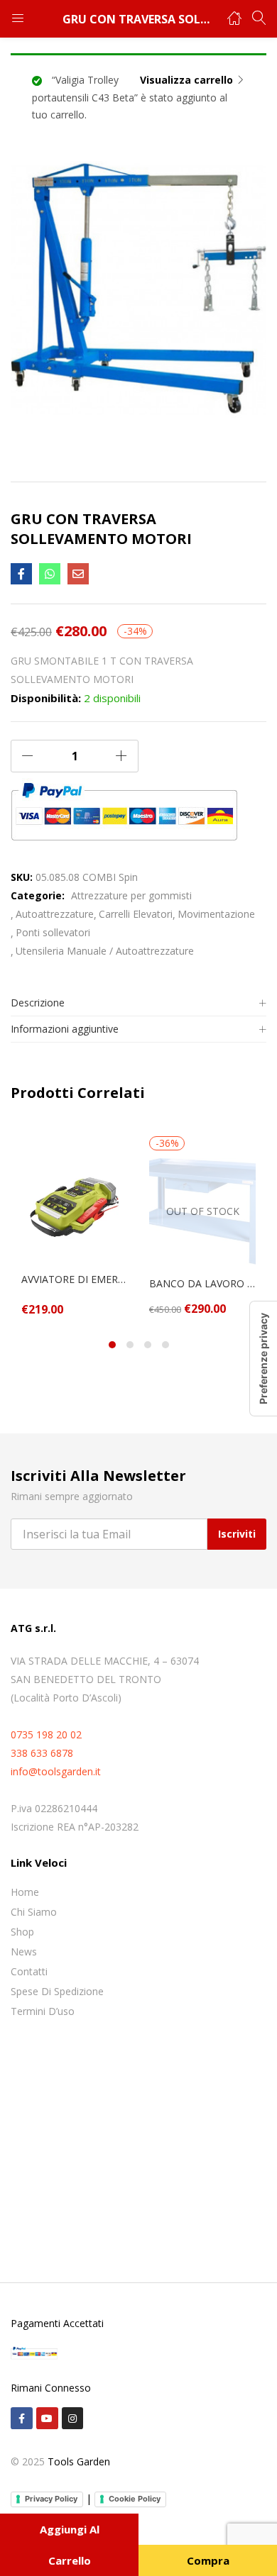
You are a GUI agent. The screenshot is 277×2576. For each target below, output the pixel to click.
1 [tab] (112, 1345)
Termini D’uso (43, 2011)
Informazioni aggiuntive (65, 1029)
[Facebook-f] (22, 2418)
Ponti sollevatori (53, 932)
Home (25, 1892)
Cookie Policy (135, 2499)
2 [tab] (130, 1345)
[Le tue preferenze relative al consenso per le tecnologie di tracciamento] (264, 1359)
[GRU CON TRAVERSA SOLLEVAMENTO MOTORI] (21, 574)
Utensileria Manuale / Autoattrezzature (105, 951)
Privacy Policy (51, 2499)
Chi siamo (34, 1912)
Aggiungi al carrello (70, 2545)
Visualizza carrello (186, 80)
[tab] (138, 1003)
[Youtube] (47, 2418)
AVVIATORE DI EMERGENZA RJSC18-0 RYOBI (75, 1279)
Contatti (29, 1971)
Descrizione (38, 1003)
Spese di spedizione (57, 1991)
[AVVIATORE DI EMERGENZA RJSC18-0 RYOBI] (75, 1206)
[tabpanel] (75, 1226)
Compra (208, 2560)
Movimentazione (216, 914)
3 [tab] (148, 1345)
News (24, 1952)
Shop (22, 1932)
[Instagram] (73, 2418)
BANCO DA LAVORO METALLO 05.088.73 (202, 1283)
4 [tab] (165, 1345)
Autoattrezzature (55, 914)
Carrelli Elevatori (136, 914)
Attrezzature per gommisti (131, 895)
